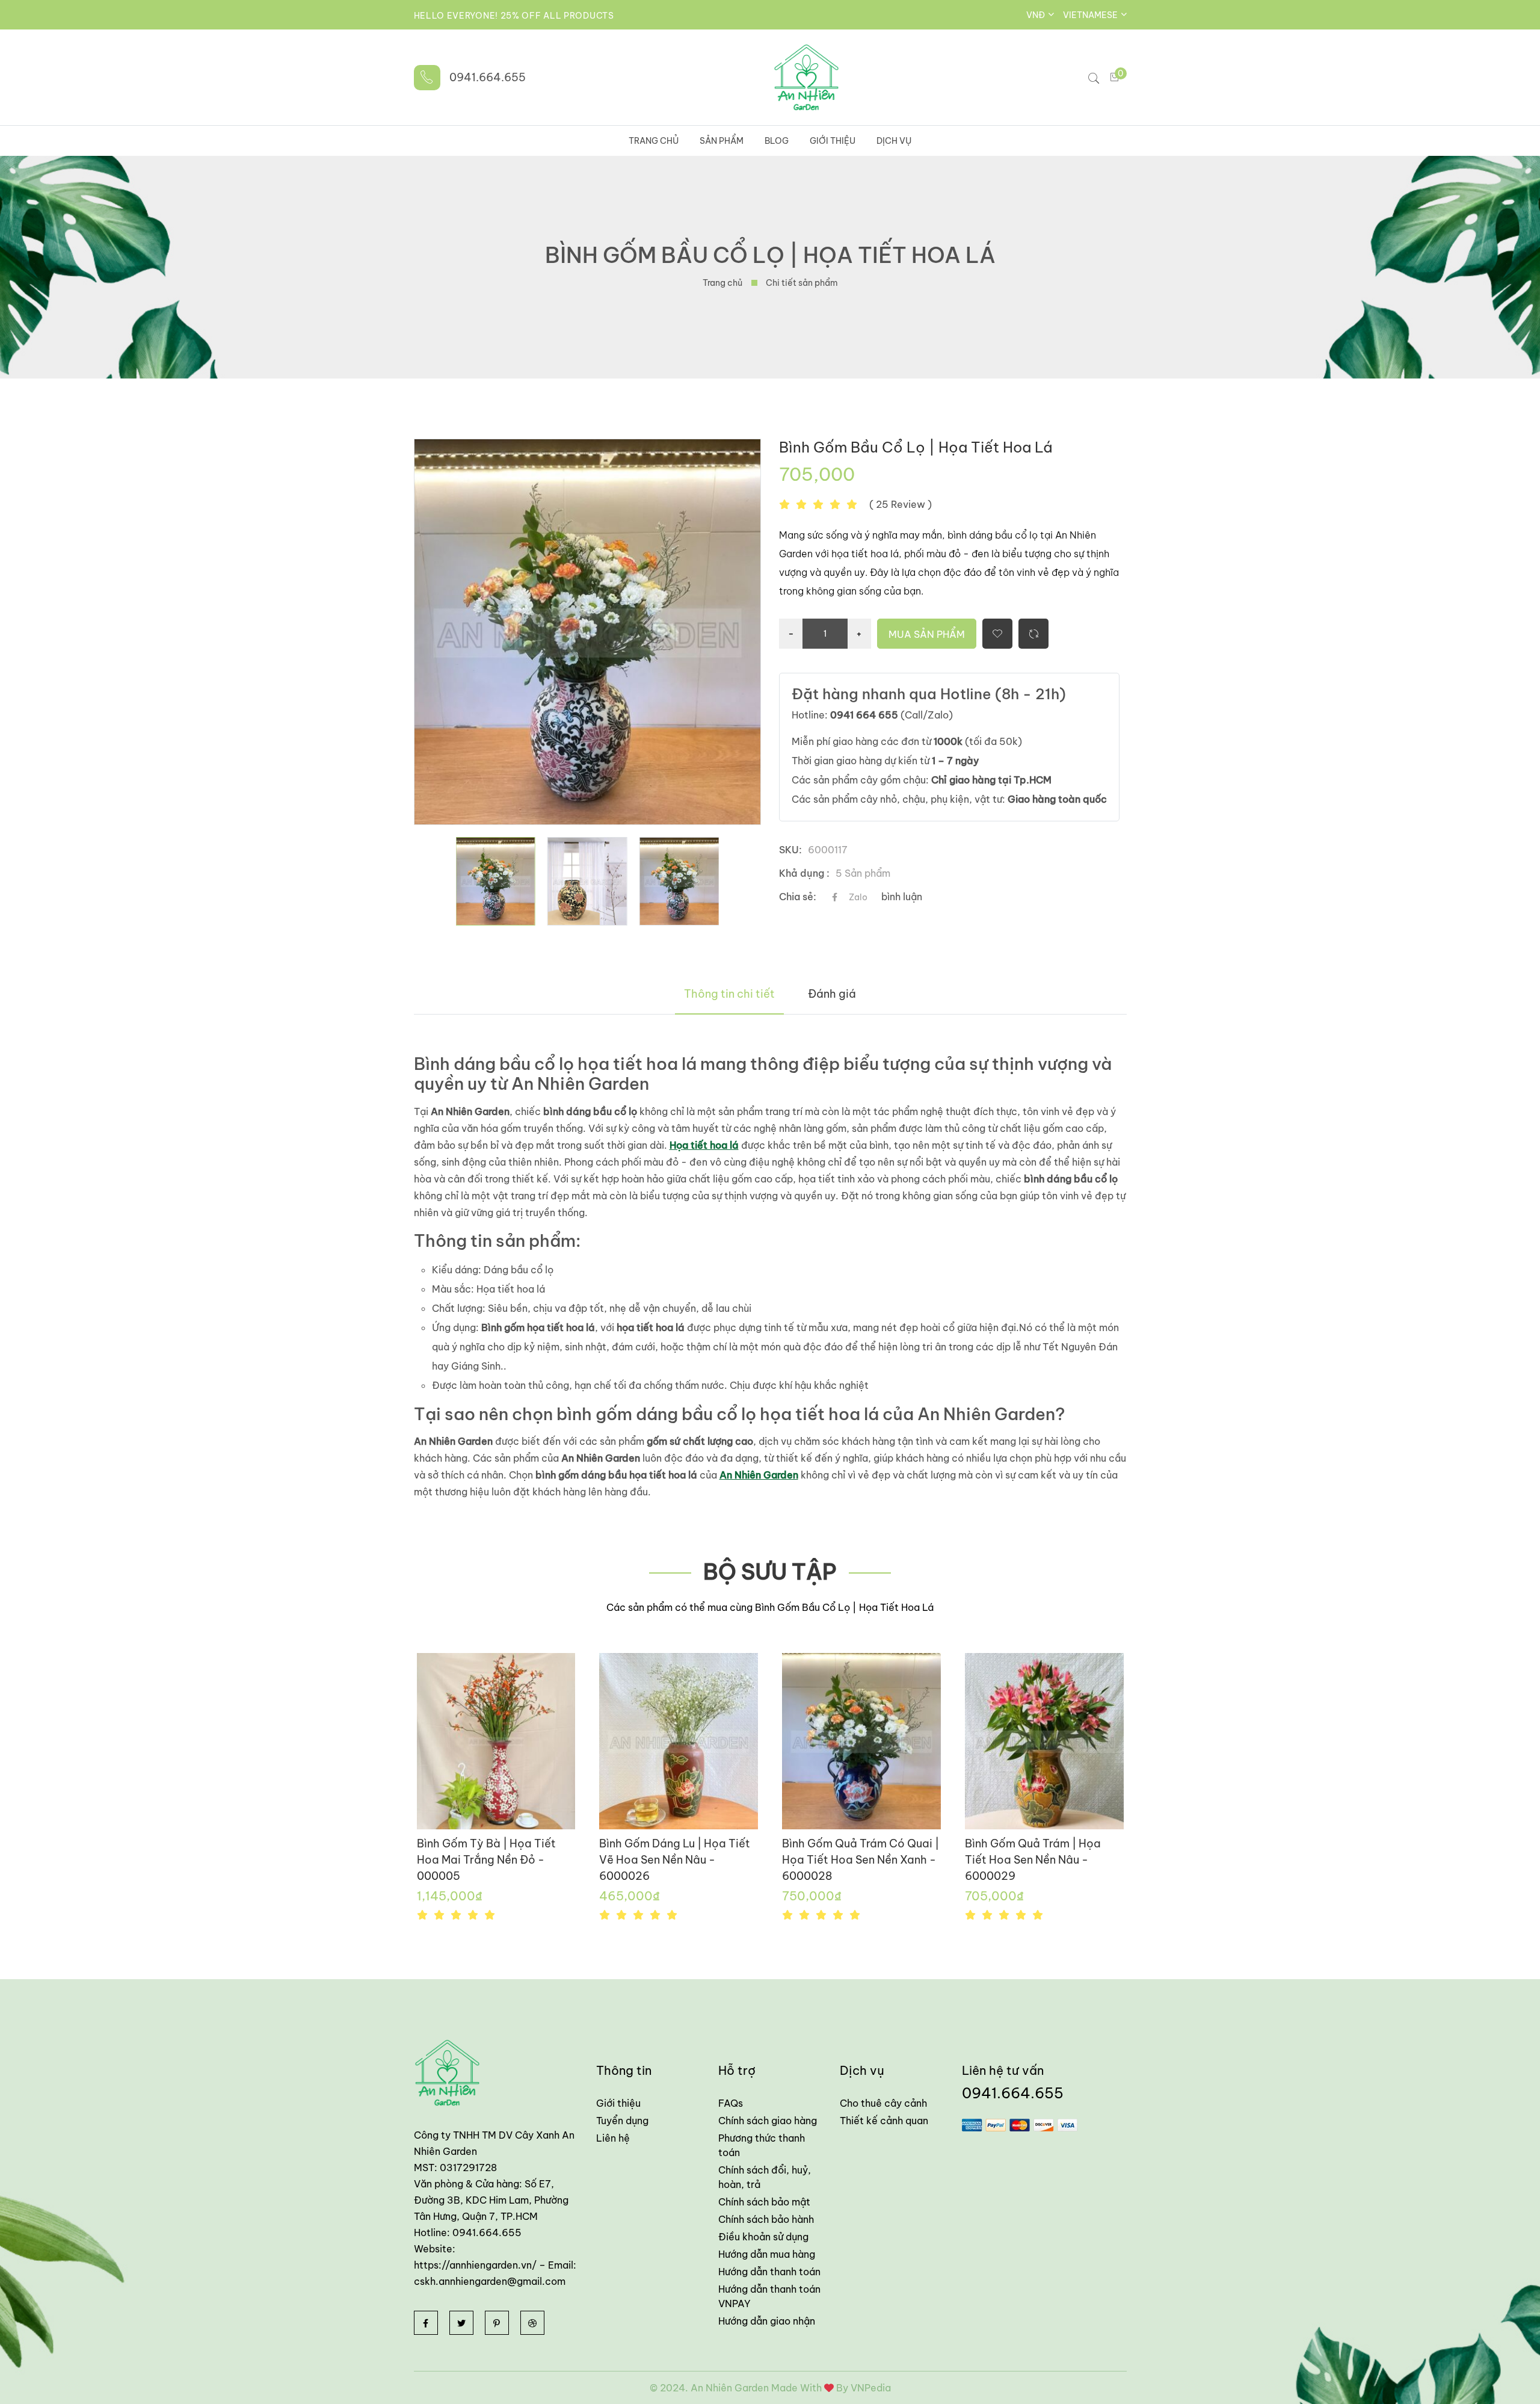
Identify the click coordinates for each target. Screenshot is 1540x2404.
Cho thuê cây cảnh (883, 2103)
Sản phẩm (722, 141)
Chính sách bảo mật (764, 2202)
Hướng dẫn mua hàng (767, 2254)
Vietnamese (1091, 15)
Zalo (858, 897)
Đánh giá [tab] (832, 994)
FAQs (731, 2103)
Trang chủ (654, 141)
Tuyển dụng (622, 2121)
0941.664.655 (488, 77)
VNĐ (1036, 15)
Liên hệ (613, 2138)
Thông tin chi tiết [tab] (729, 994)
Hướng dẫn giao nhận (767, 2321)
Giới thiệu (833, 141)
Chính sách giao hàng (768, 2121)
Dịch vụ (894, 141)
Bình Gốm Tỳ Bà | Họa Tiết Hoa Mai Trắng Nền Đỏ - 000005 (486, 1860)
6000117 (828, 850)
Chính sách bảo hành (766, 2219)
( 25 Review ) (901, 504)
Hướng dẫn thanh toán (769, 2272)
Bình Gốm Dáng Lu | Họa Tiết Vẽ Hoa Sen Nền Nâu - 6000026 (675, 1860)
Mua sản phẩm (927, 634)
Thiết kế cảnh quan (884, 2121)
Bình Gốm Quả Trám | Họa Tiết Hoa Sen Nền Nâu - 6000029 (1033, 1860)
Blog (777, 141)
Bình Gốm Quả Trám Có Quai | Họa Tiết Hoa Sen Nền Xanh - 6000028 (861, 1860)
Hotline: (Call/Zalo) (872, 715)
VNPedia (871, 2388)
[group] (495, 881)
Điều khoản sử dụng (763, 2237)
